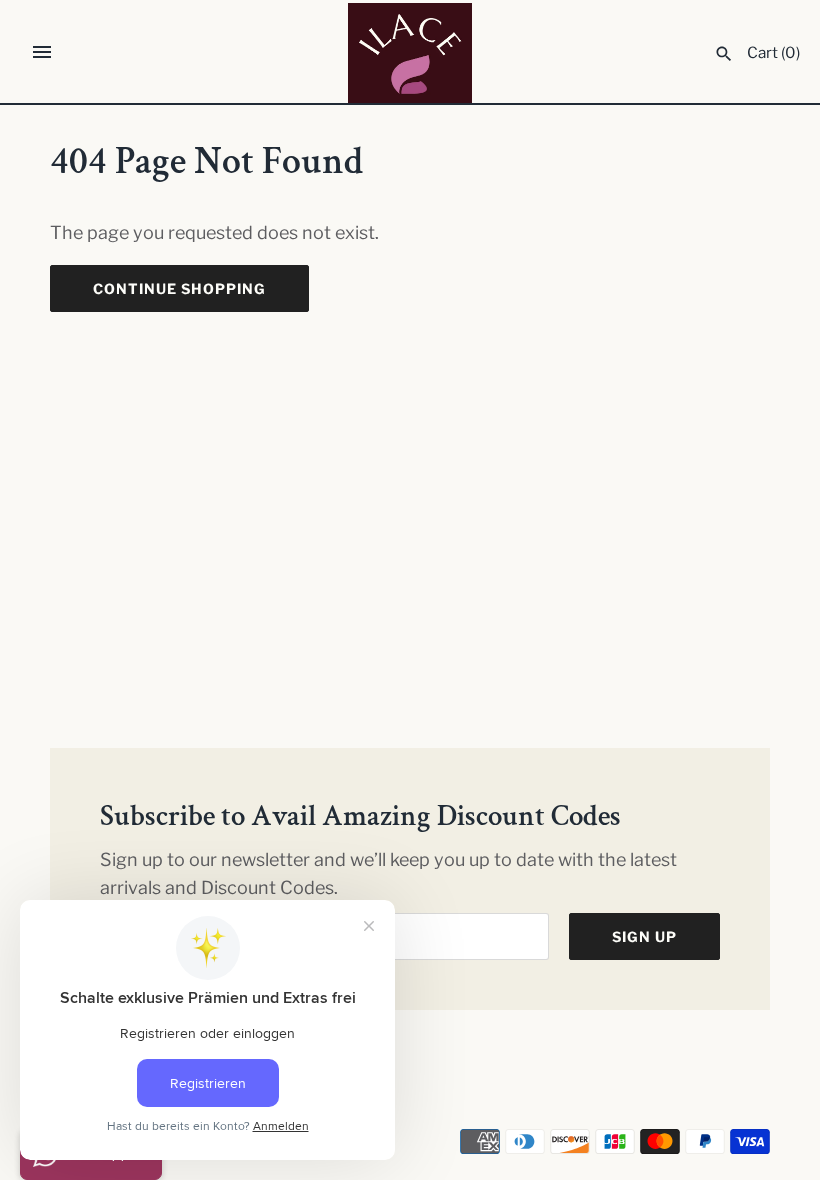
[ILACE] (410, 53)
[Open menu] (42, 52)
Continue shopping (179, 288)
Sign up (644, 936)
